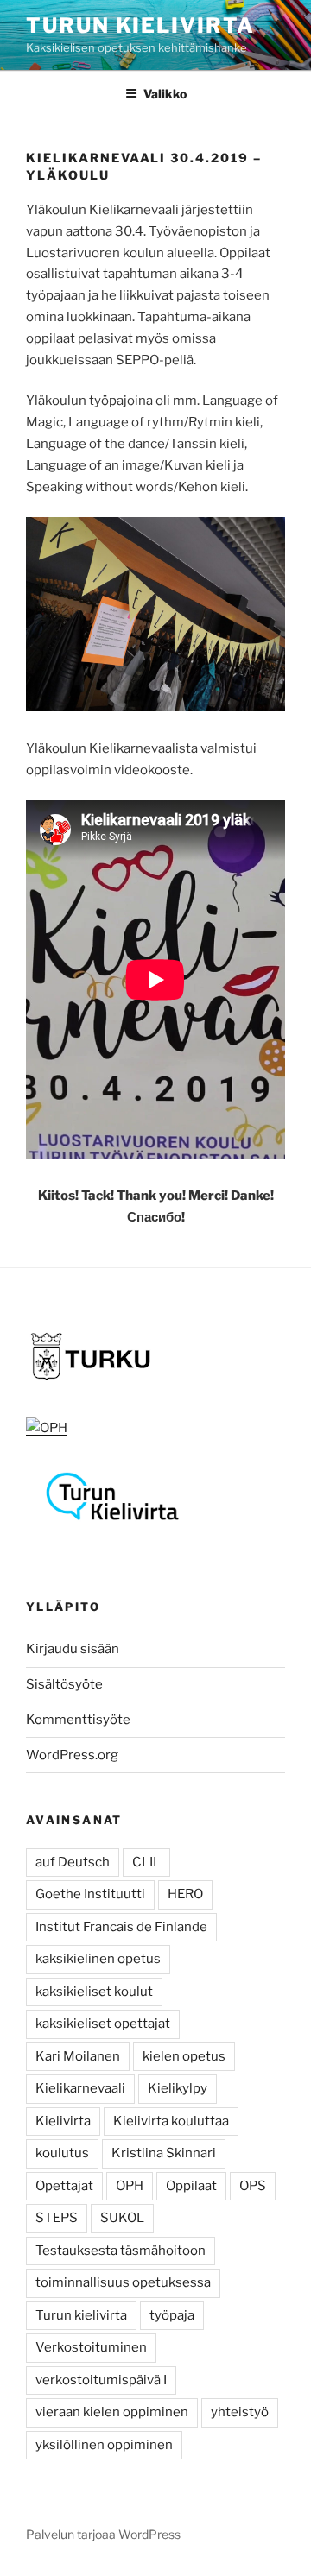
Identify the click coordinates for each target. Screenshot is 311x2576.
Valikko (165, 94)
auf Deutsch (73, 1862)
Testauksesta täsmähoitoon (121, 2251)
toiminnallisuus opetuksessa (123, 2282)
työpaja (172, 2315)
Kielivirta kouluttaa (171, 2121)
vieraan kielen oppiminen (112, 2412)
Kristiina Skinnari (164, 2153)
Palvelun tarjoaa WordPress (103, 2534)
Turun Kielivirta (140, 25)
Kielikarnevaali (80, 2088)
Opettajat (64, 2186)
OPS (253, 2186)
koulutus (62, 2153)
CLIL (146, 1862)
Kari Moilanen (78, 2056)
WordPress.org (72, 1755)
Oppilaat (191, 2186)
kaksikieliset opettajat (103, 2024)
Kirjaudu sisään (73, 1649)
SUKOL (122, 2218)
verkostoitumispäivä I (101, 2380)
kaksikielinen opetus (98, 1959)
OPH (130, 2186)
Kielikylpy (178, 2088)
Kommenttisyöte (78, 1720)
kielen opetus (184, 2056)
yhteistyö (240, 2412)
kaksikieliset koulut (94, 1992)
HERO (185, 1894)
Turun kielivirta (81, 2315)
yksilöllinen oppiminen (104, 2445)
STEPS (57, 2218)
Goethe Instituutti (90, 1894)
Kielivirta (63, 2121)
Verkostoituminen (91, 2347)
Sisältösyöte (64, 1684)
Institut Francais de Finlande (121, 1927)
